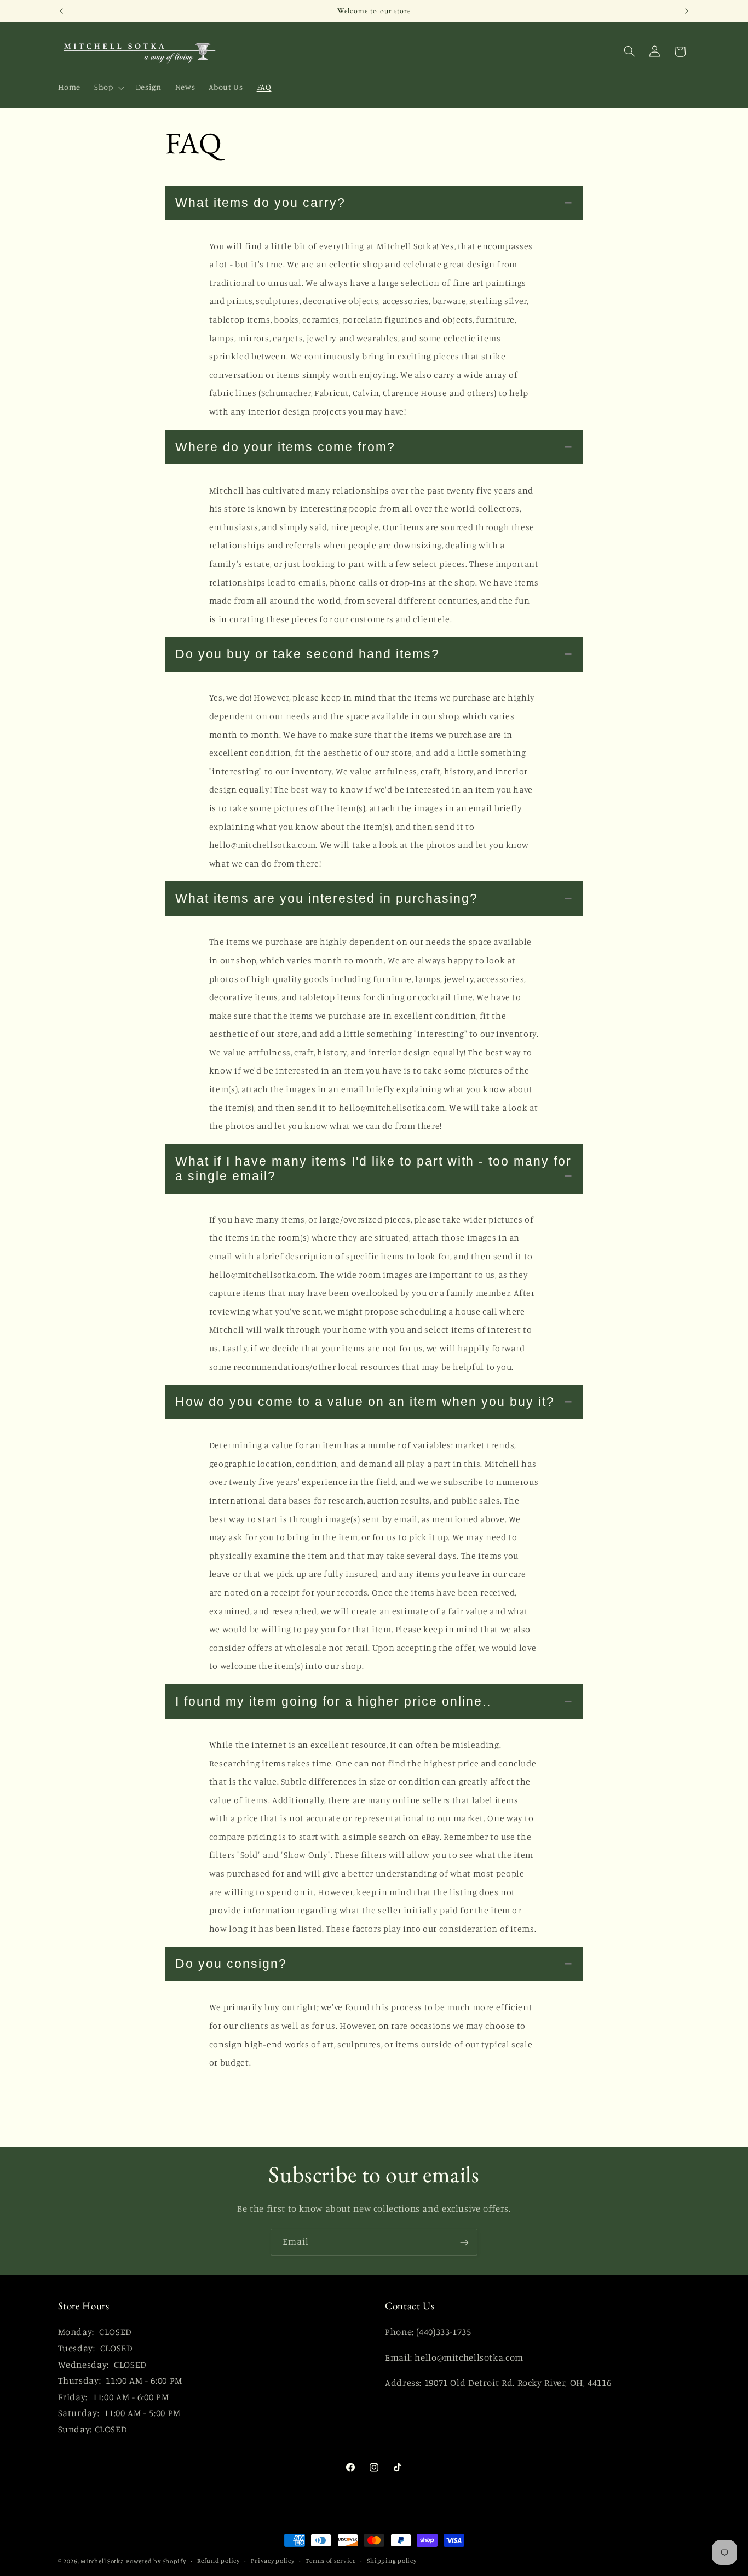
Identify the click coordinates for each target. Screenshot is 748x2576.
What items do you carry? (260, 203)
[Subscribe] (464, 2242)
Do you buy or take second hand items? (307, 654)
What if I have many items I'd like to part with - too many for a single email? (373, 1169)
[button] (108, 88)
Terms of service (331, 2561)
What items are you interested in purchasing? (327, 898)
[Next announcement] (687, 11)
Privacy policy (272, 2561)
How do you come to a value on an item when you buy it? (365, 1402)
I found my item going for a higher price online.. (333, 1701)
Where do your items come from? (285, 447)
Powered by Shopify (156, 2561)
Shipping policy (392, 2561)
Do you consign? (231, 1964)
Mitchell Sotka (102, 2561)
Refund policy (218, 2561)
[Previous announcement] (61, 11)
